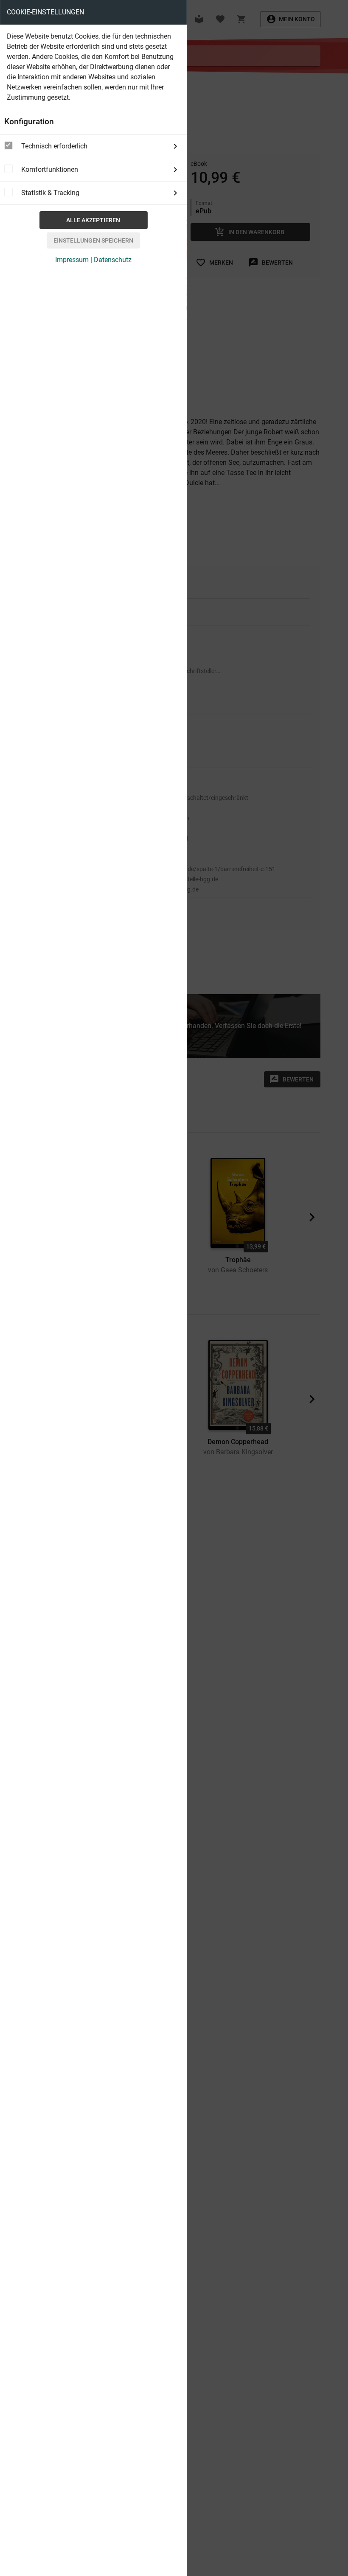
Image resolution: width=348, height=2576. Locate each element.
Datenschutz (113, 260)
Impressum (72, 260)
